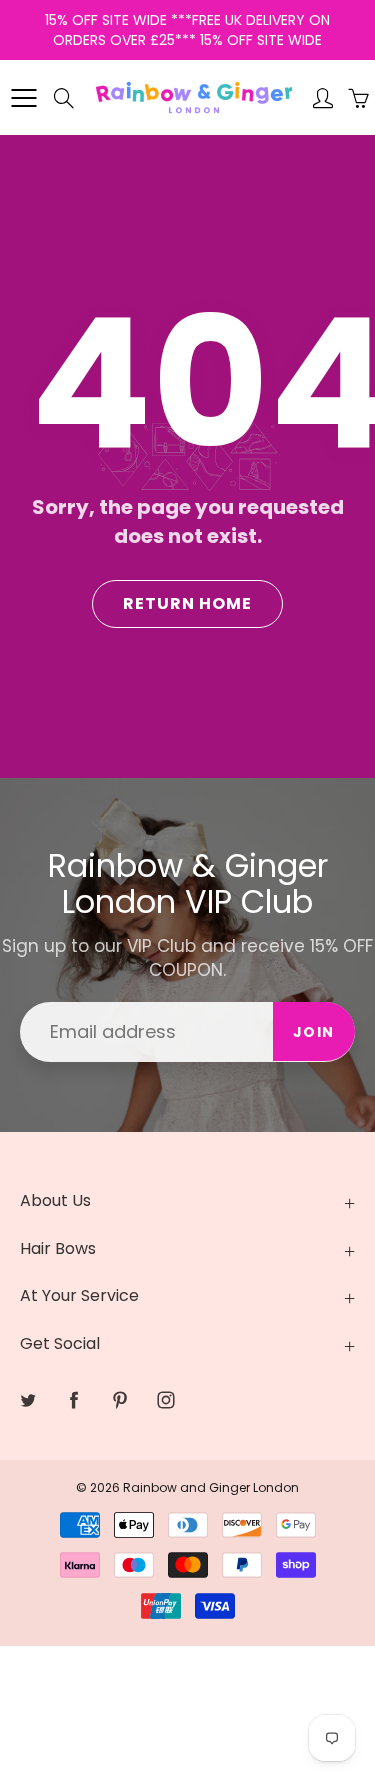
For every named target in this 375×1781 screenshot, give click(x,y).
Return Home (187, 603)
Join (314, 1032)
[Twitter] (27, 1399)
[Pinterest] (119, 1399)
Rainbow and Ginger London (211, 1487)
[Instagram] (165, 1399)
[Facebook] (73, 1399)
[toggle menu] (23, 98)
